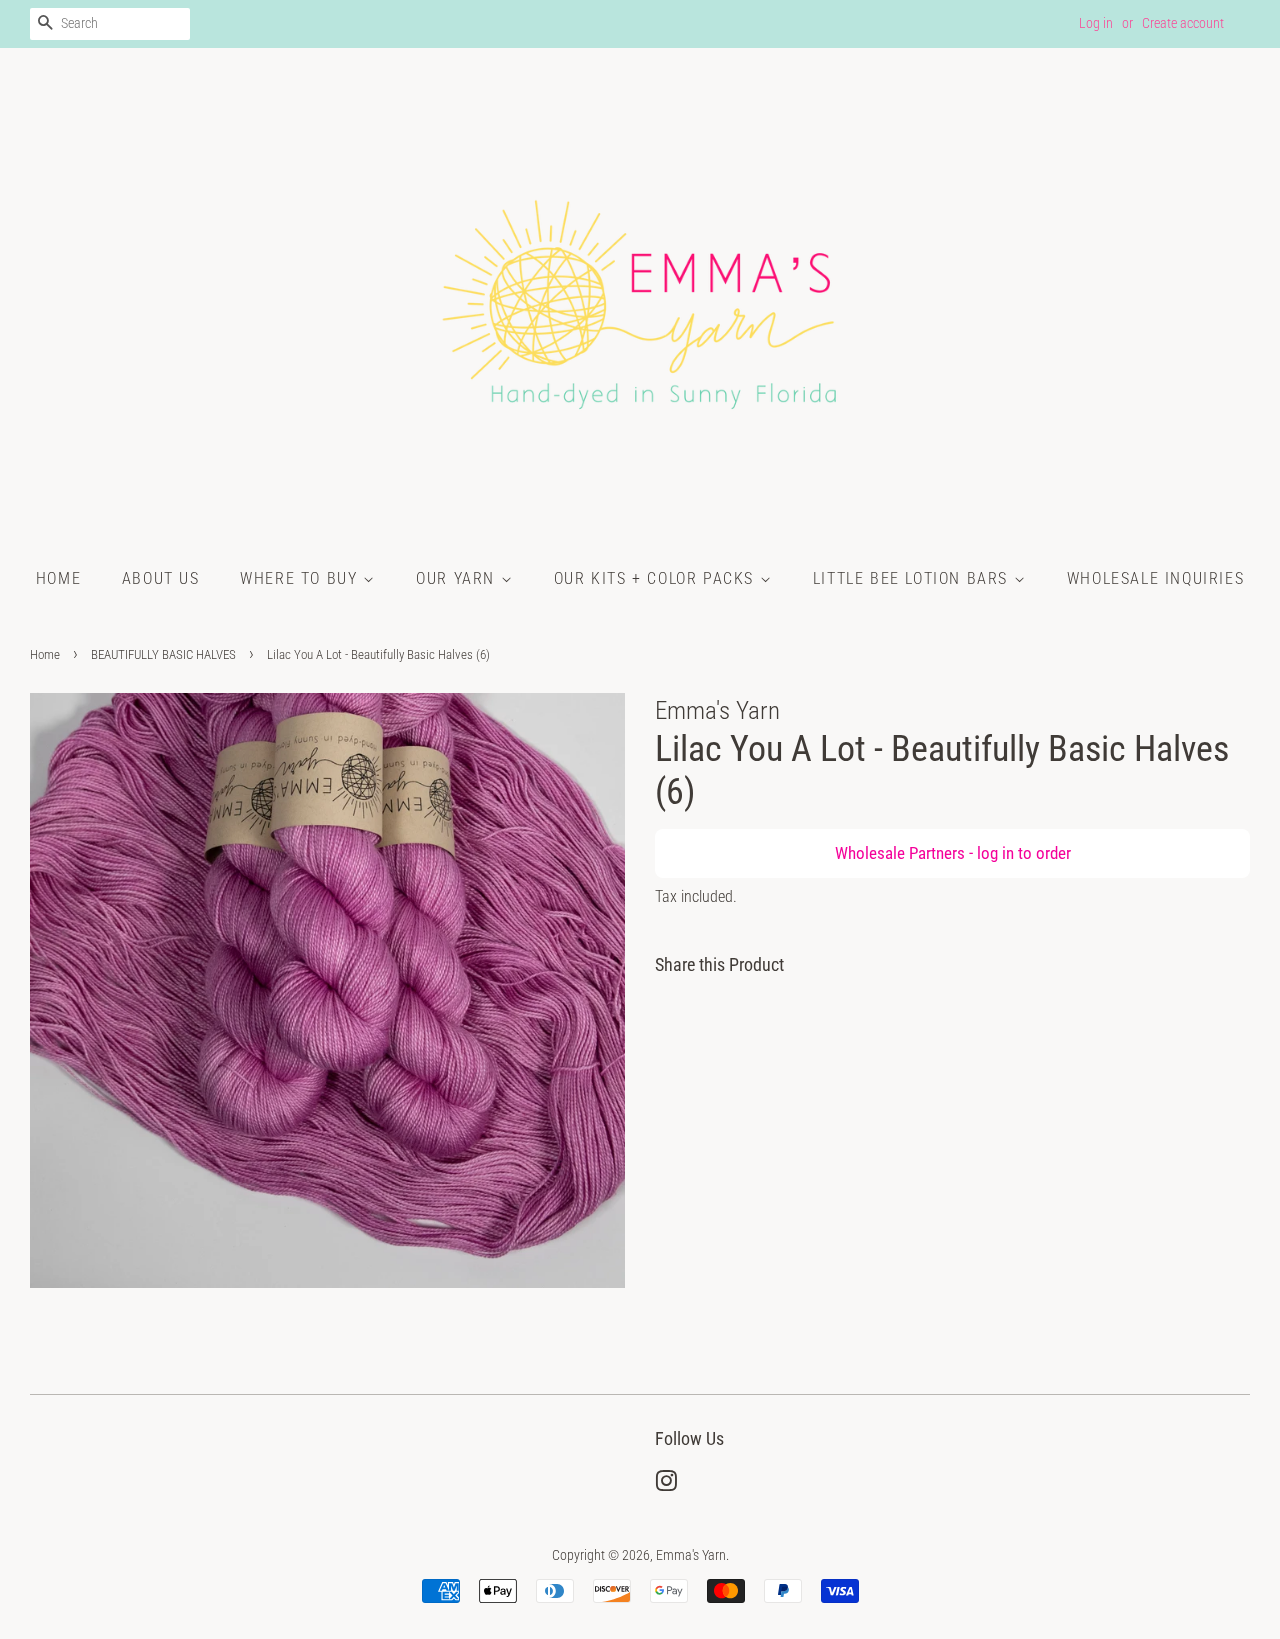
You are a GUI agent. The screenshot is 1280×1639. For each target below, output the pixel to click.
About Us (161, 578)
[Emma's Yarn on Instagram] (666, 1485)
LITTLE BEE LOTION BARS (913, 578)
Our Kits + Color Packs (657, 578)
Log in (1096, 23)
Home (58, 578)
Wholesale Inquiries (1155, 578)
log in (995, 853)
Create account (1183, 23)
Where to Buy (301, 578)
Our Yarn (458, 578)
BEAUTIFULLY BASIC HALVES (163, 654)
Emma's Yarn (691, 1555)
